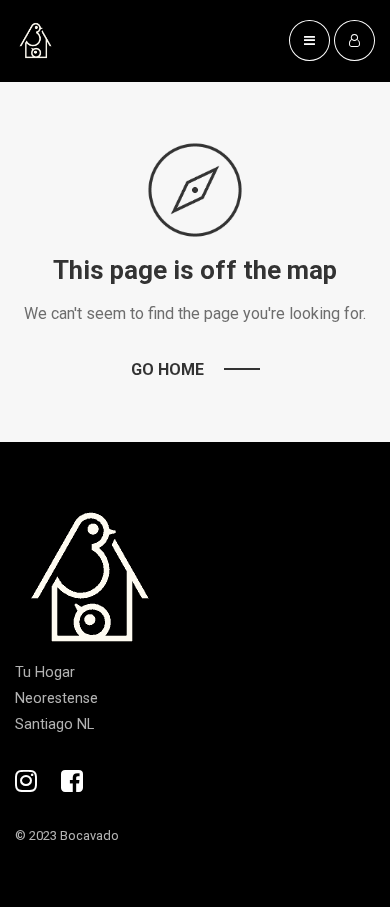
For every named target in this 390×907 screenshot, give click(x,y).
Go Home (167, 369)
